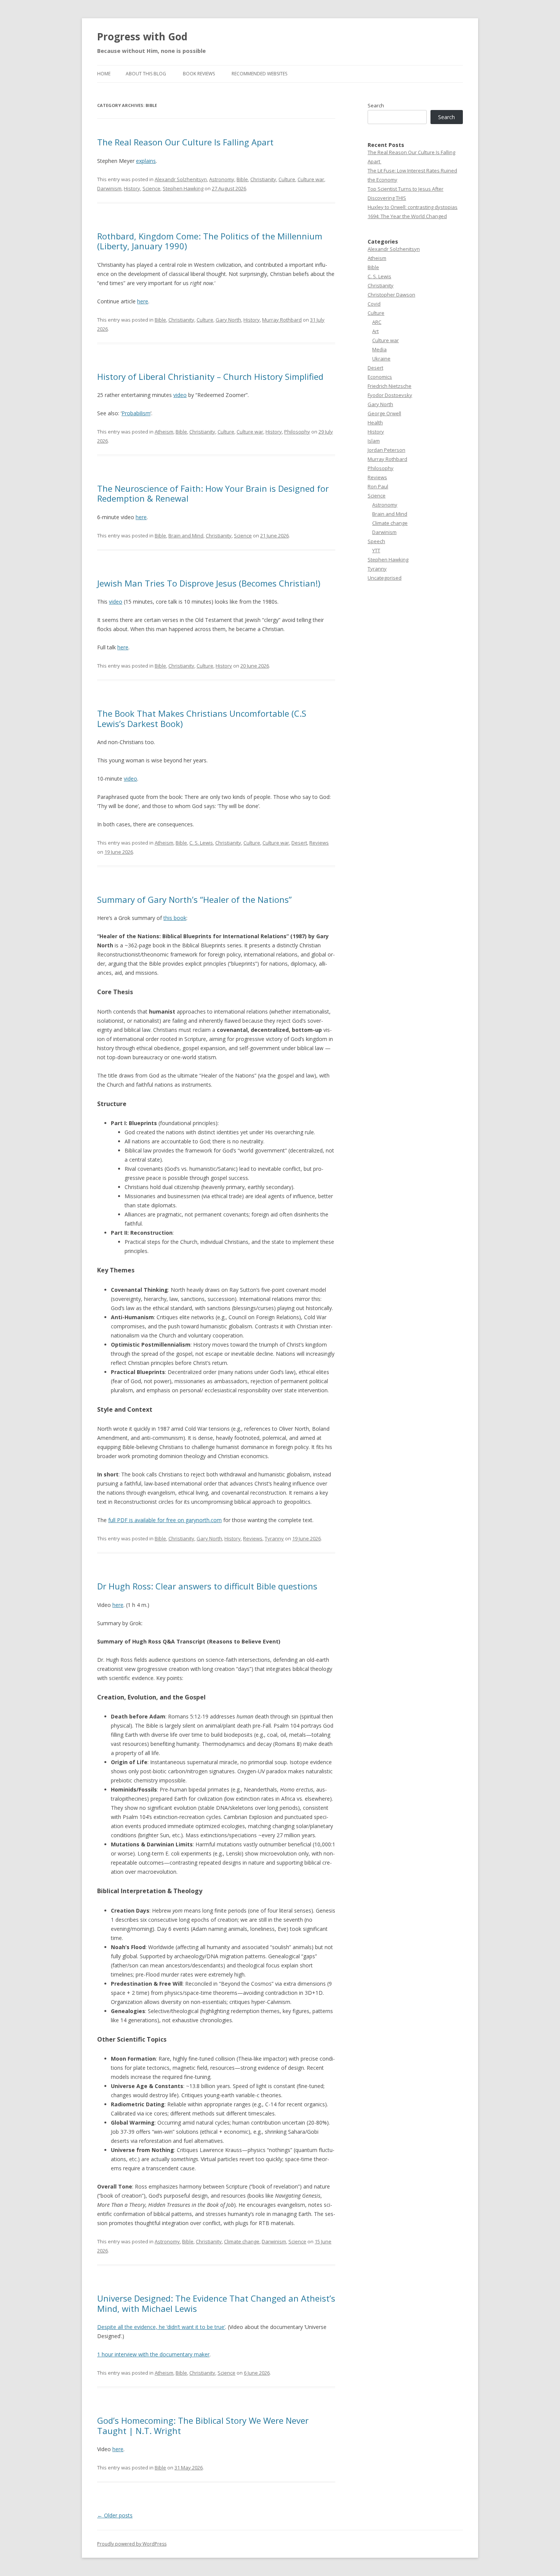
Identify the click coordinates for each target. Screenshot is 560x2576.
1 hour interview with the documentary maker (153, 2354)
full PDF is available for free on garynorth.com (165, 1520)
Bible (242, 179)
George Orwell (384, 413)
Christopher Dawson (391, 295)
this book (175, 918)
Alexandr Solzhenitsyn (181, 179)
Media (379, 349)
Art (375, 331)
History (132, 188)
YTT (376, 550)
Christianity (263, 179)
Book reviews (199, 74)
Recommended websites (259, 74)
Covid (374, 304)
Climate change (242, 2241)
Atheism (164, 432)
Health (375, 422)
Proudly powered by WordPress (132, 2544)
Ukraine (381, 359)
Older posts (115, 2515)
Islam (374, 441)
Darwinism (109, 188)
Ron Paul (378, 486)
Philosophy (297, 432)
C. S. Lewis (201, 843)
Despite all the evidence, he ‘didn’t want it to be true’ (161, 2327)
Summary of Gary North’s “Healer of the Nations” (194, 899)
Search (376, 105)
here (143, 301)
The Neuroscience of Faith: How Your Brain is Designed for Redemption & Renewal (213, 493)
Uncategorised (385, 578)
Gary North (228, 320)
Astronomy (222, 179)
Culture (287, 179)
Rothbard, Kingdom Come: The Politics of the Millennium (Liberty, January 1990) (210, 241)
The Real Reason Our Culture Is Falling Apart (186, 142)
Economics (380, 377)
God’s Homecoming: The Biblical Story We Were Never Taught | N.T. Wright (203, 2425)
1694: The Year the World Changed (407, 216)
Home (104, 74)
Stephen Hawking (183, 188)
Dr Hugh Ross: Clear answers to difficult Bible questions (207, 1586)
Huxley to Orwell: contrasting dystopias (413, 207)
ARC (377, 322)
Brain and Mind (186, 536)
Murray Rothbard (282, 320)
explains (146, 161)
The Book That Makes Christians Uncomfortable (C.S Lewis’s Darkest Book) (202, 718)
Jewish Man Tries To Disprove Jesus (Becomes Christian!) (209, 583)
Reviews (319, 843)
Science (151, 188)
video (180, 395)
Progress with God (142, 37)
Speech (376, 541)
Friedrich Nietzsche (390, 386)
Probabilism (136, 413)
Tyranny (274, 1538)
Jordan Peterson (386, 450)
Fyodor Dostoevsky (390, 395)
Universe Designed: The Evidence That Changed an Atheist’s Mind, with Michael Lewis (216, 2303)
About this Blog (146, 74)
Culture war (311, 179)
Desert (299, 843)
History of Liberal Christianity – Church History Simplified (210, 376)
